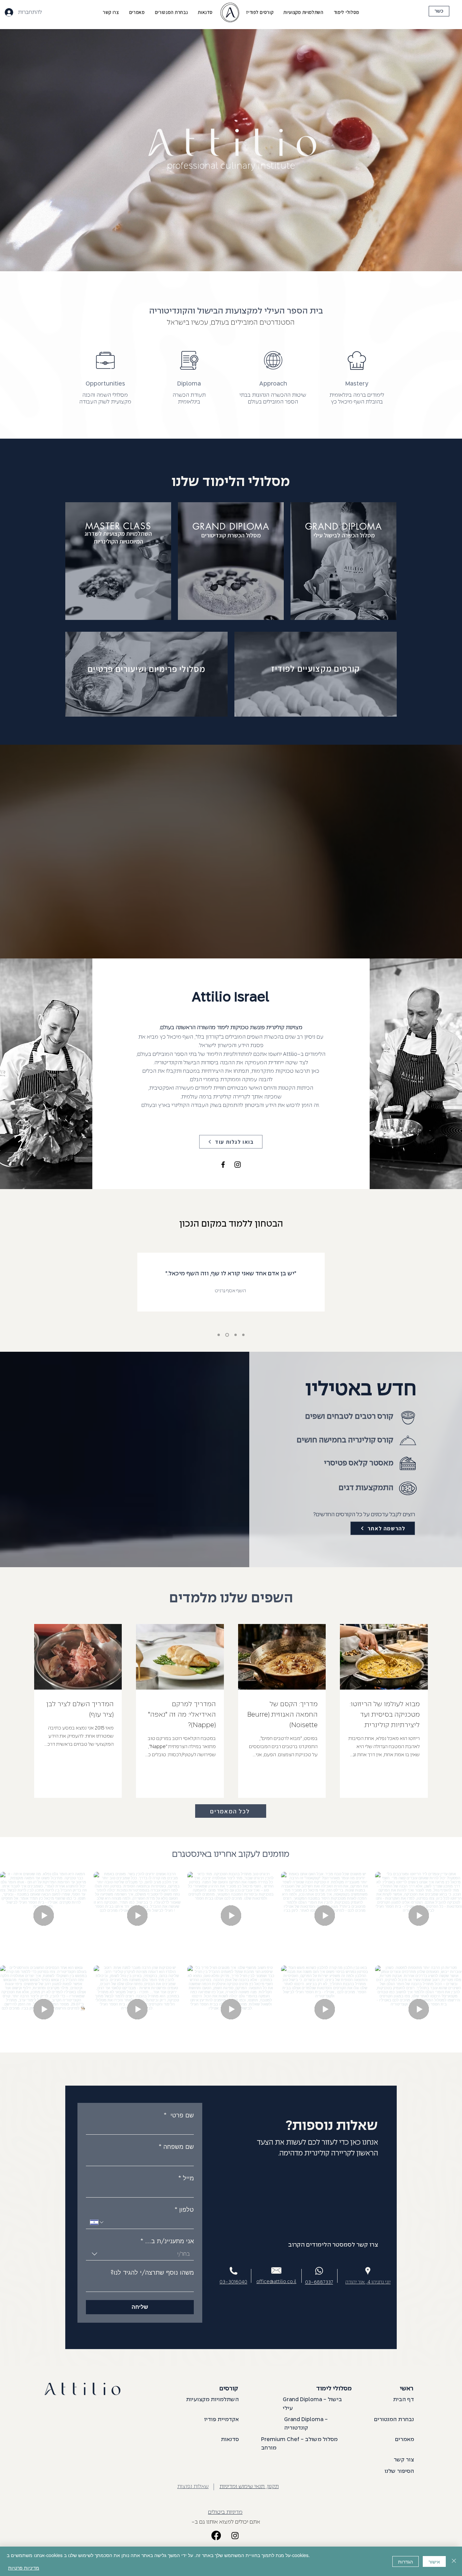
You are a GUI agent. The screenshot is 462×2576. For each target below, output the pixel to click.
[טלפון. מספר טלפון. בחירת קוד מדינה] (97, 2222)
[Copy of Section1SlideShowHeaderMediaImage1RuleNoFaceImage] (219, 1335)
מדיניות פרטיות (24, 2568)
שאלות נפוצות (193, 2487)
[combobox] (140, 2254)
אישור (434, 2561)
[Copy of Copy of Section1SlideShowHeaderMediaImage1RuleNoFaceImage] (228, 1335)
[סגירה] (454, 2561)
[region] (343, 561)
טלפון (184, 2209)
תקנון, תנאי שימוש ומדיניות (249, 2487)
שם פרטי (179, 2115)
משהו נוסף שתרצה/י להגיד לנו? (152, 2272)
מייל (186, 2178)
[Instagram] (238, 1165)
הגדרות (406, 2561)
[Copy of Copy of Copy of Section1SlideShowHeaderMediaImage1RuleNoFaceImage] (236, 1335)
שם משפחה (176, 2146)
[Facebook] (223, 1165)
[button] (346, 12)
